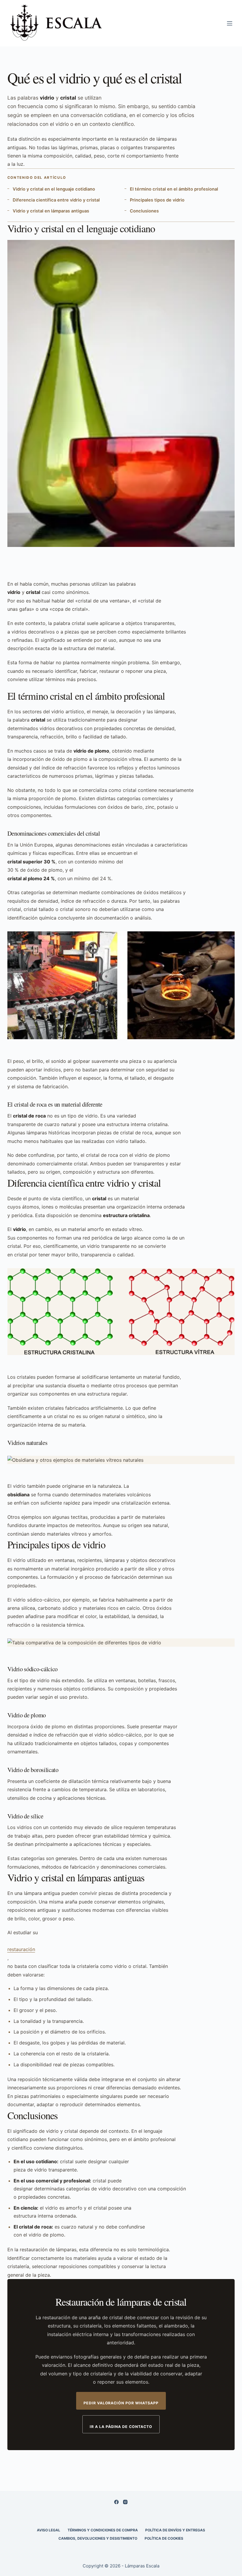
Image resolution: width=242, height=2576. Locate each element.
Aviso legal (49, 2530)
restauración (21, 1949)
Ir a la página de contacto (121, 2427)
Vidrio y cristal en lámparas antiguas (51, 211)
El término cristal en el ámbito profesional (174, 189)
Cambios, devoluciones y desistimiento (98, 2538)
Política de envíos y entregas (175, 2530)
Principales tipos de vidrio (157, 200)
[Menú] (230, 23)
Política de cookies (164, 2538)
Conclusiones (144, 211)
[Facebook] (116, 2502)
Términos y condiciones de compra (103, 2530)
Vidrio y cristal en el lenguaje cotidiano (54, 189)
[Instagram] (125, 2502)
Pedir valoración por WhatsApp (121, 2403)
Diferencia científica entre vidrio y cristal (56, 200)
